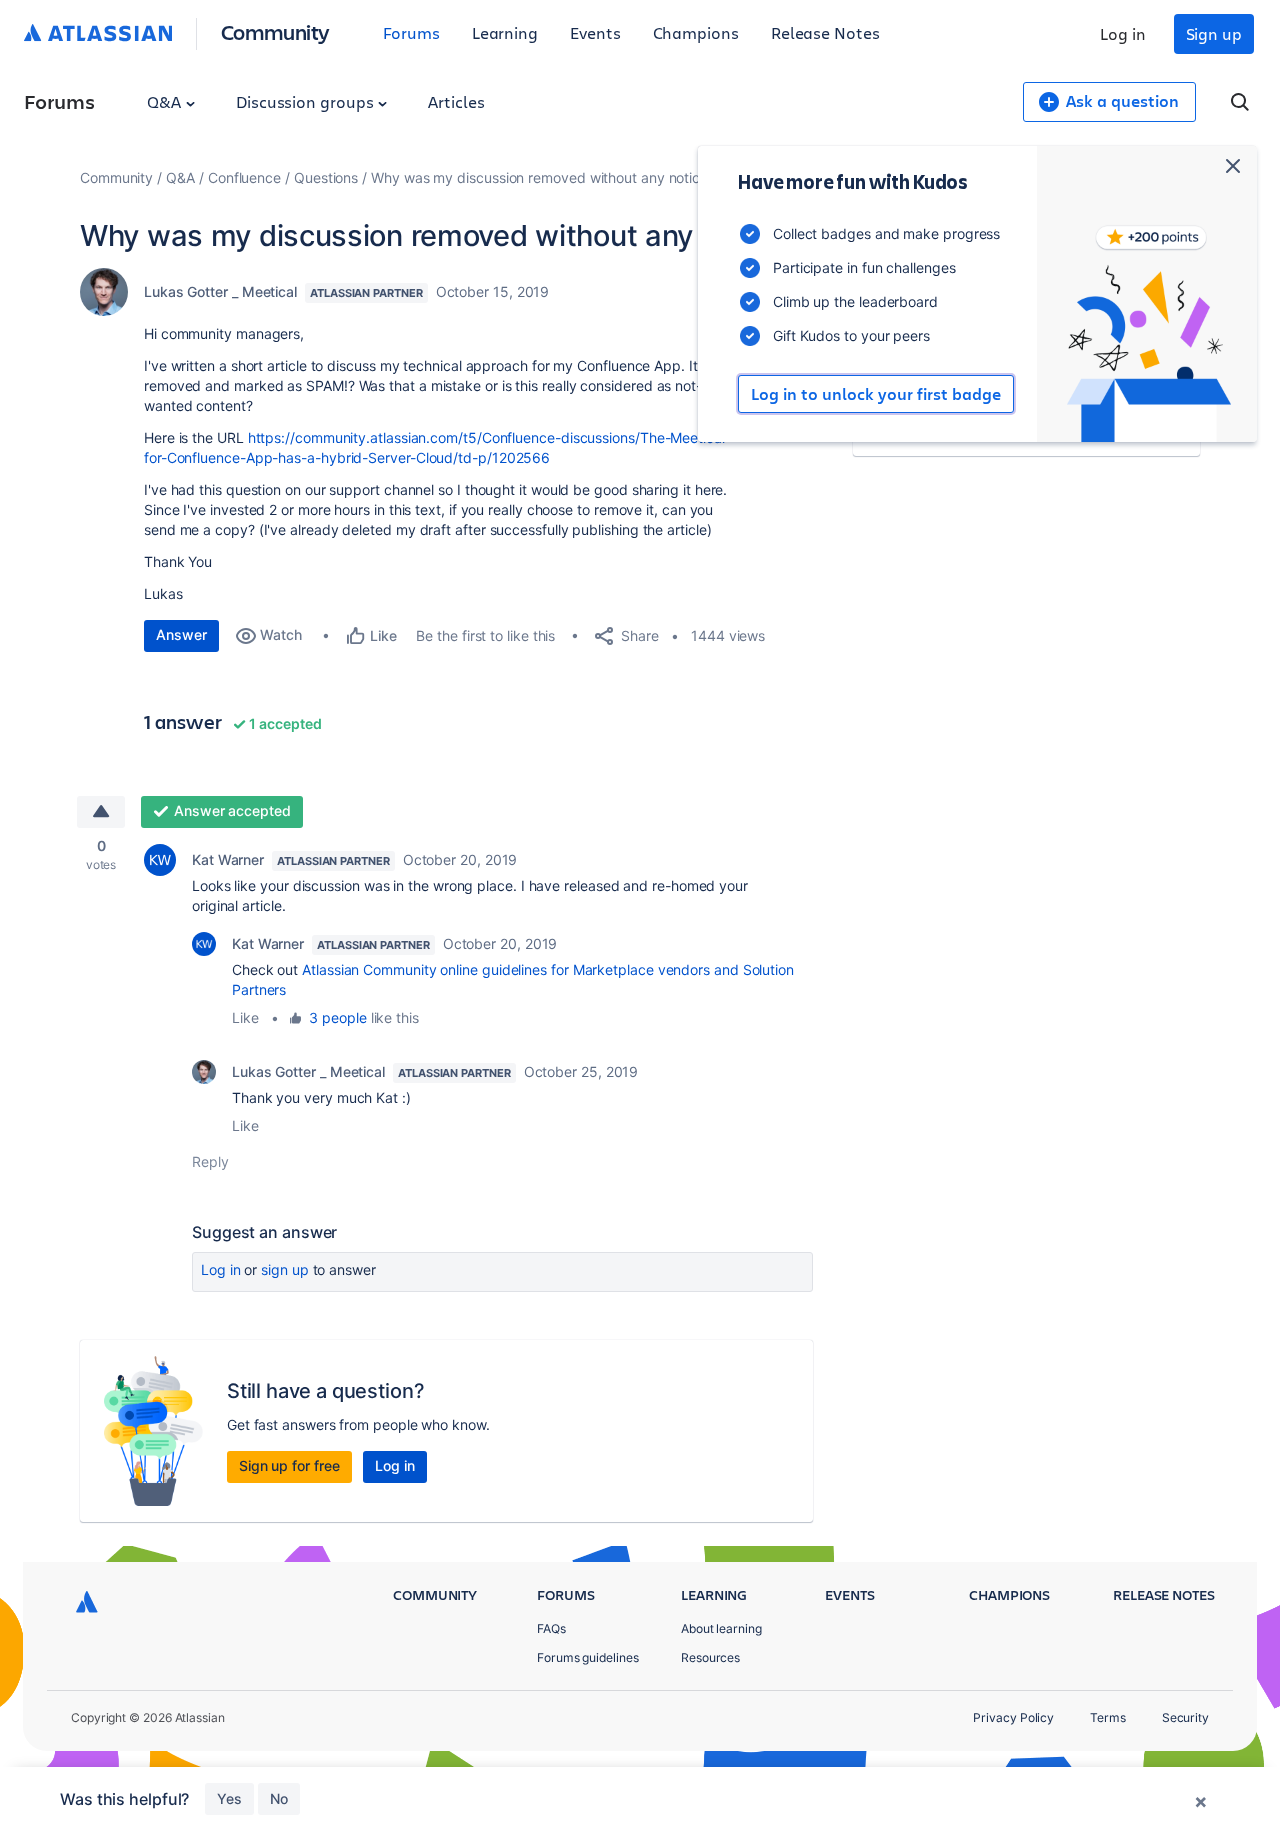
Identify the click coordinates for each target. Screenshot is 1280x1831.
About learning (721, 1628)
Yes (229, 1798)
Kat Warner (228, 859)
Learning (505, 32)
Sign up (1214, 33)
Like (245, 1017)
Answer (181, 634)
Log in (1123, 33)
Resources (710, 1657)
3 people (337, 1017)
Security (1185, 1717)
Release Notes (825, 32)
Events (595, 32)
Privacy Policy (1013, 1717)
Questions (326, 177)
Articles (456, 101)
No (279, 1798)
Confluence (244, 177)
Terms (1108, 1717)
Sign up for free (289, 1465)
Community (275, 31)
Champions (696, 32)
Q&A (166, 101)
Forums (411, 32)
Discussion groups (307, 101)
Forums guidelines (588, 1657)
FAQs (551, 1628)
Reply (210, 1161)
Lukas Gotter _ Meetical (220, 291)
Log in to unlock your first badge (876, 394)
